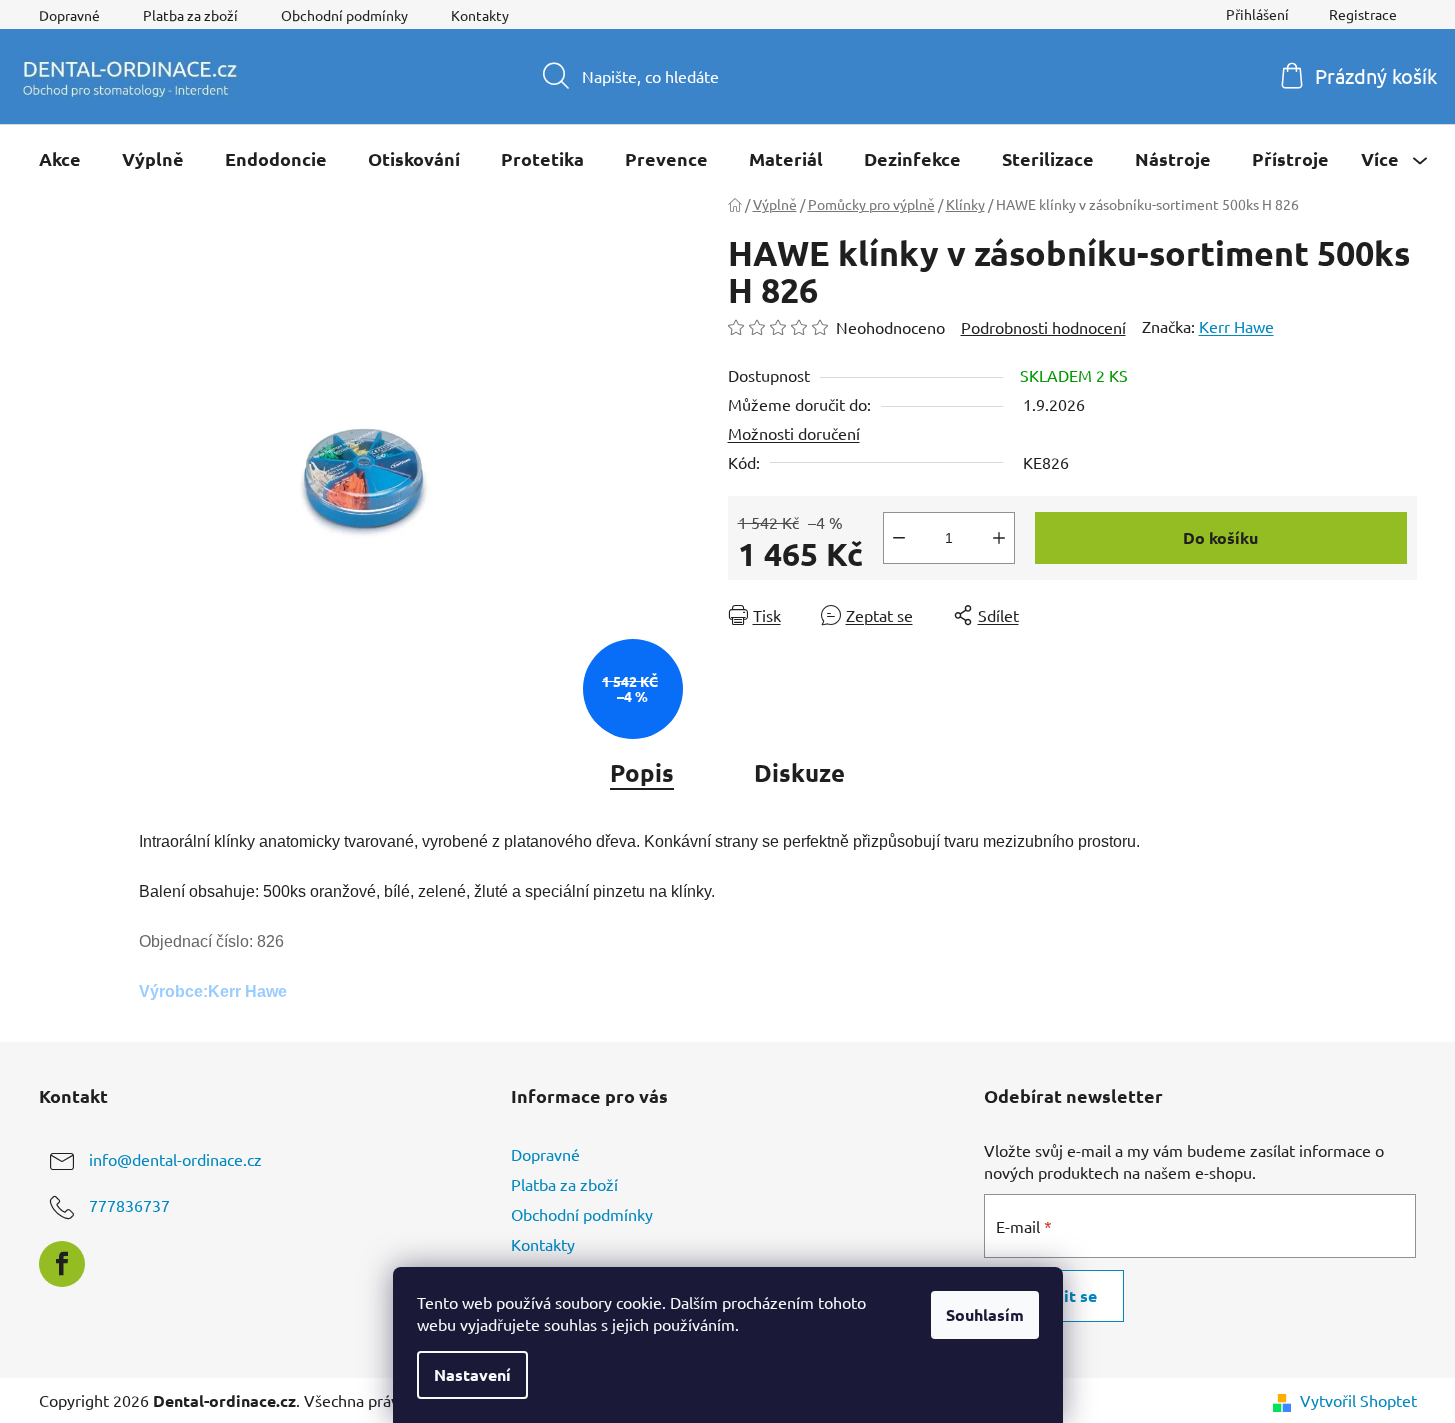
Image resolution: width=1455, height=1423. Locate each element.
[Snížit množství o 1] (899, 538)
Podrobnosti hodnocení (1043, 327)
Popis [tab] (642, 772)
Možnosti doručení (794, 433)
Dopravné (69, 15)
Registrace (1363, 14)
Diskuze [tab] (799, 772)
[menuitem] (60, 159)
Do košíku (1220, 537)
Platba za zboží (190, 15)
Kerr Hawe (1236, 326)
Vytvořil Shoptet (1358, 1400)
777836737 (129, 1205)
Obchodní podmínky (344, 15)
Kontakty (480, 15)
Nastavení (472, 1374)
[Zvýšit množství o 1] (999, 538)
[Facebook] (62, 1264)
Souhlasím (985, 1314)
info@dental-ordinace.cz (175, 1159)
